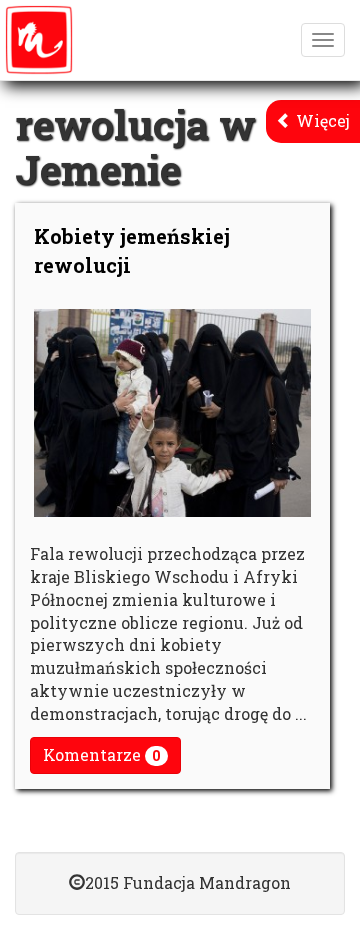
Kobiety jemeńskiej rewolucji (132, 250)
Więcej (321, 120)
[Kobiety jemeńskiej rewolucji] (172, 413)
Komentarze (102, 754)
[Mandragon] (39, 40)
